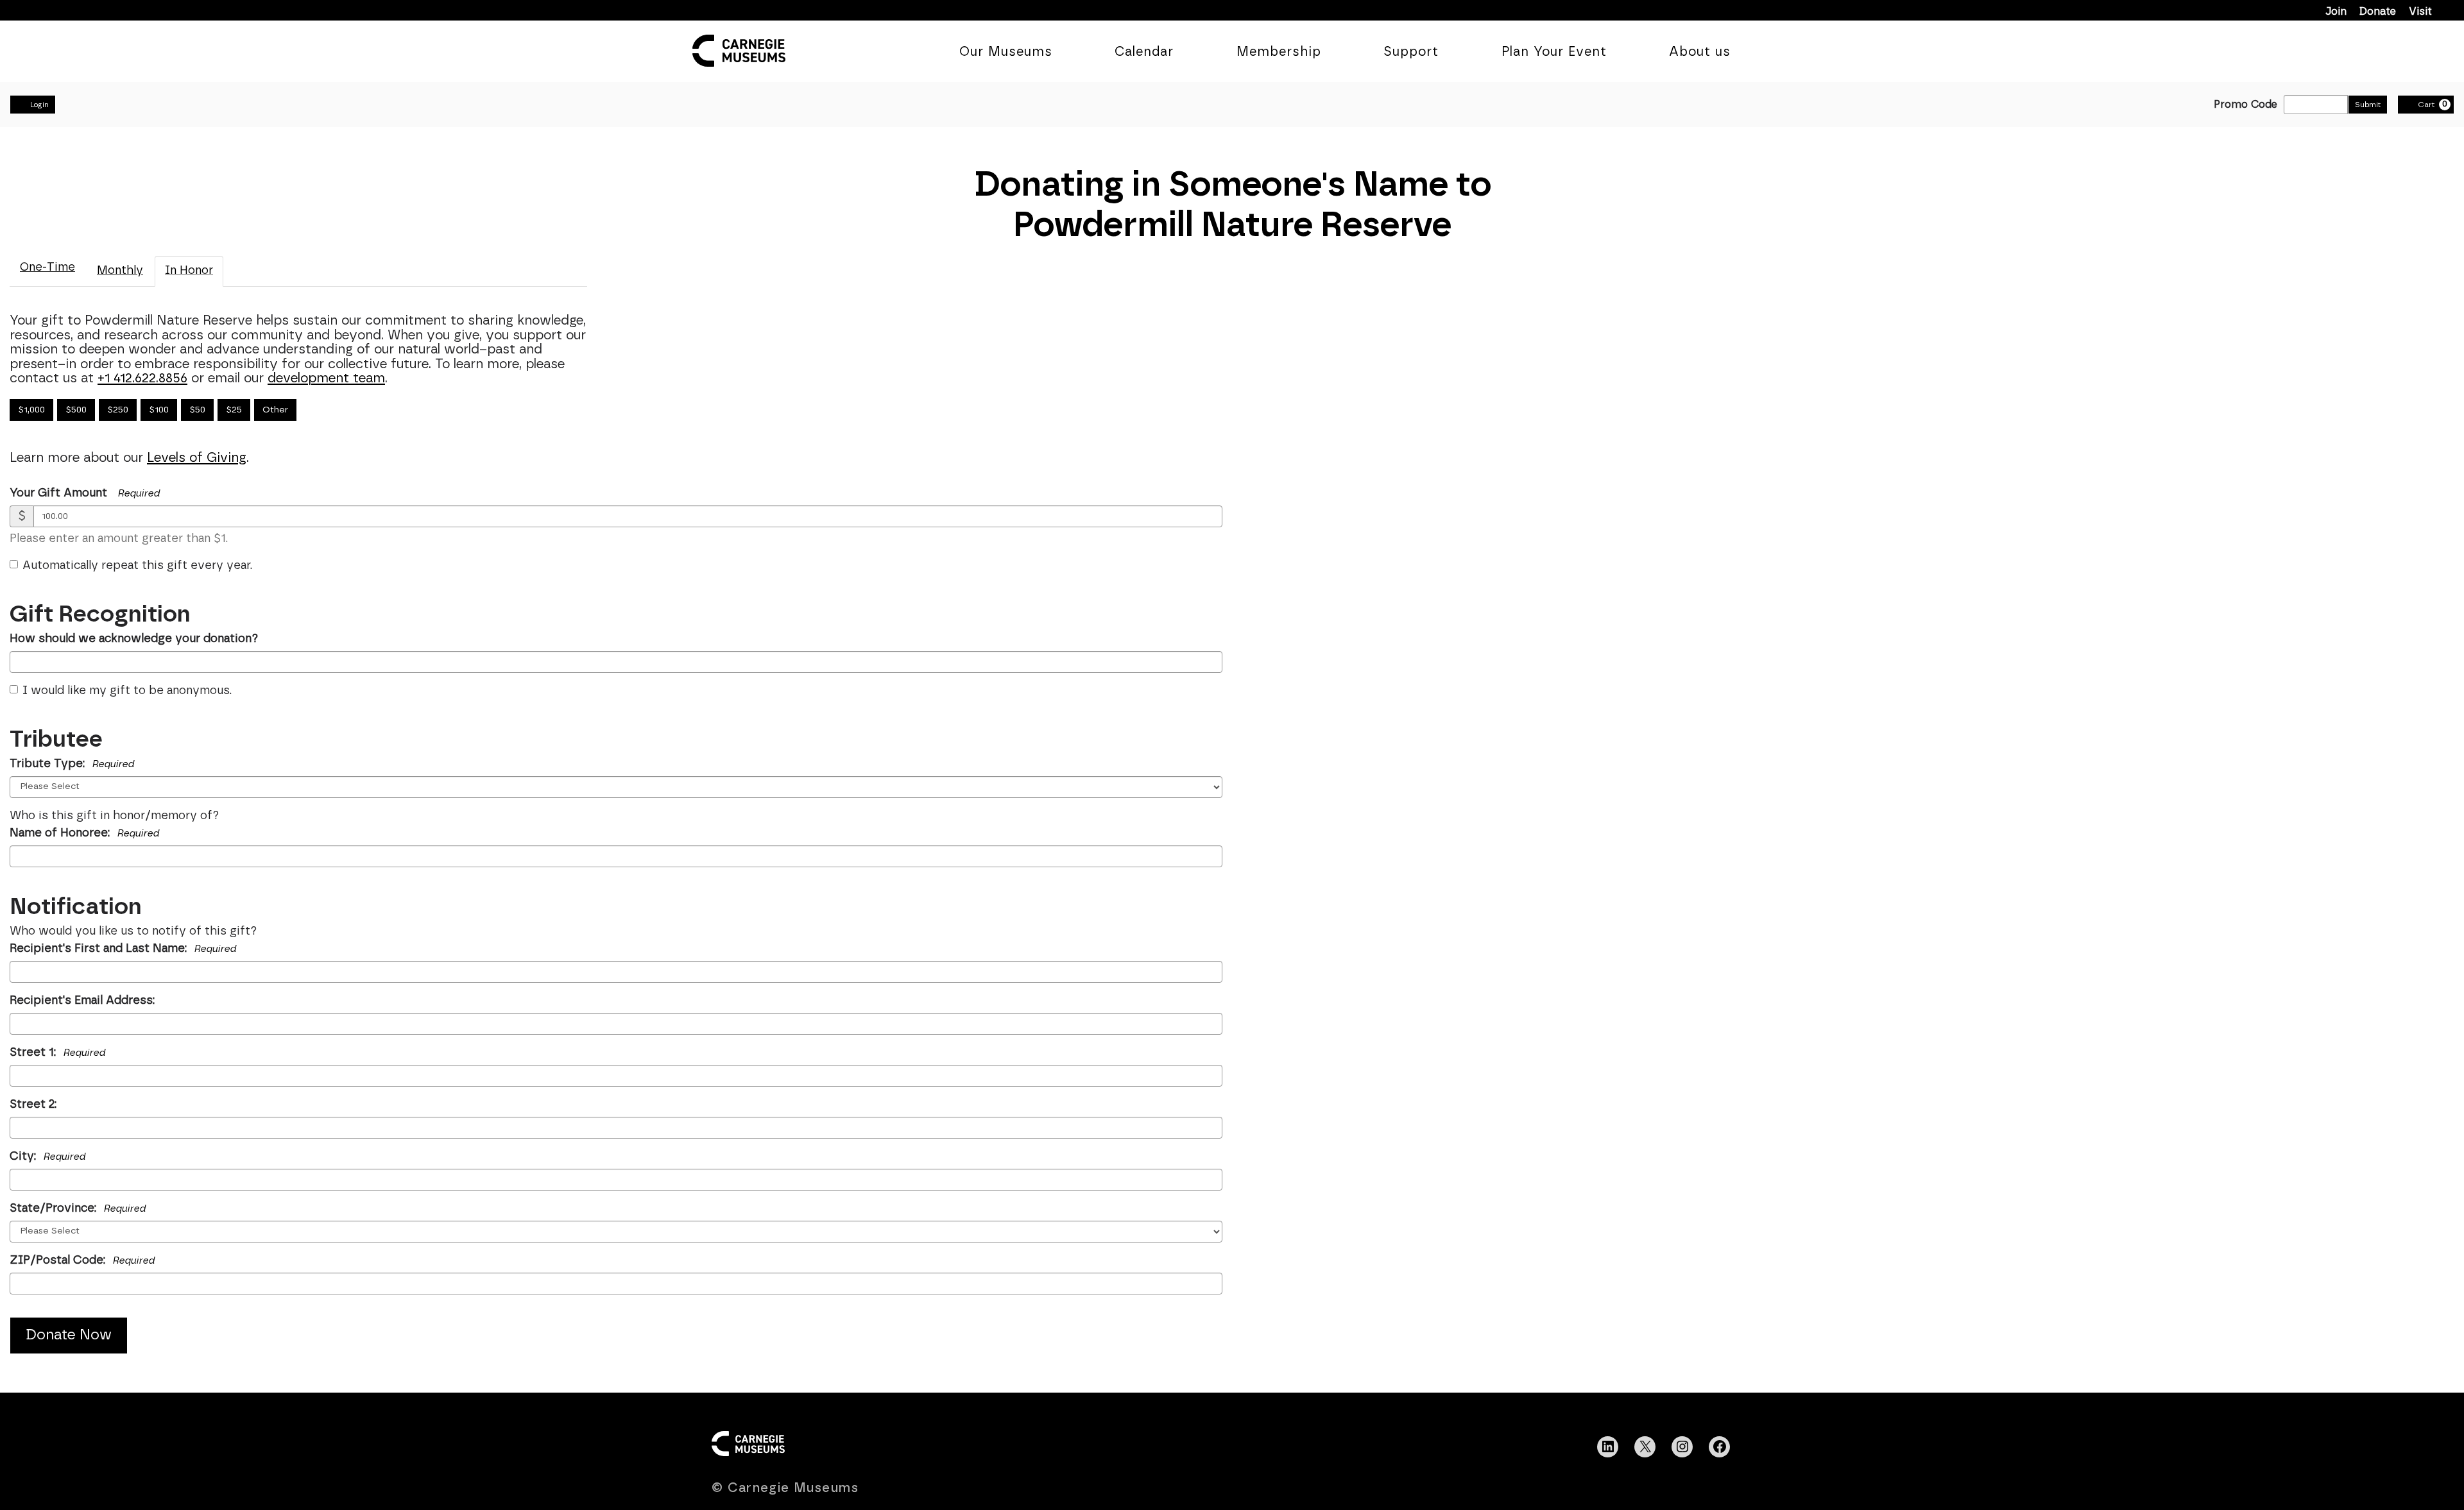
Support (1411, 52)
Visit (2420, 12)
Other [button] (275, 410)
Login (39, 105)
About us (1700, 52)
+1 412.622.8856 (142, 378)
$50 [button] (197, 410)
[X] (1645, 1446)
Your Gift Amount (58, 493)
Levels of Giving (197, 458)
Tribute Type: (72, 764)
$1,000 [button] (31, 410)
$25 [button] (234, 410)
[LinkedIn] (1608, 1446)
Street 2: (33, 1105)
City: (47, 1157)
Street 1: (57, 1053)
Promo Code (2246, 105)
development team (326, 378)
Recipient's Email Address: (82, 1001)
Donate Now (69, 1335)
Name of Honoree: (84, 833)
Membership (1279, 52)
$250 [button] (118, 410)
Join (2336, 12)
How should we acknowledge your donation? (134, 639)
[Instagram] (1682, 1446)
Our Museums (1006, 52)
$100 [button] (159, 410)
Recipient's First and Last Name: (123, 949)
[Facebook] (1720, 1446)
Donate (2378, 12)
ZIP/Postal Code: (82, 1260)
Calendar (1144, 52)
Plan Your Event (1554, 52)
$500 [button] (76, 410)
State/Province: (78, 1209)
